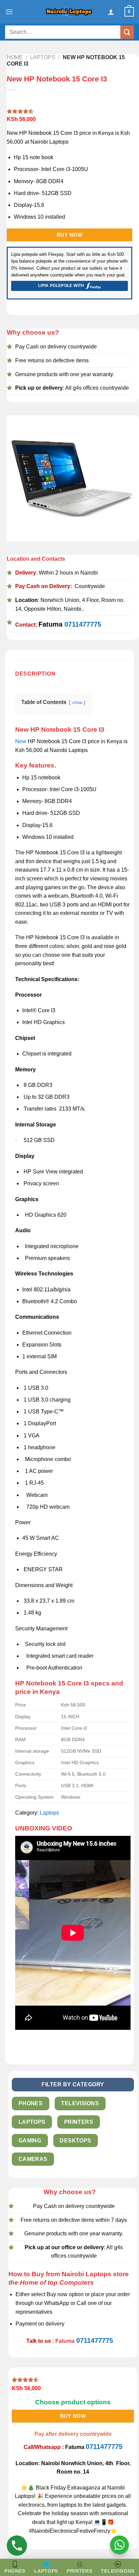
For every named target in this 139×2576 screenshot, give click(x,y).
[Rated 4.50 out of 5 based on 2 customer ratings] (69, 111)
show (77, 702)
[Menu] (9, 12)
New (21, 741)
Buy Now (69, 235)
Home (15, 57)
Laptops (43, 57)
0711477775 (83, 624)
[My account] (111, 12)
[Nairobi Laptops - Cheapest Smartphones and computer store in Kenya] (69, 12)
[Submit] (127, 32)
